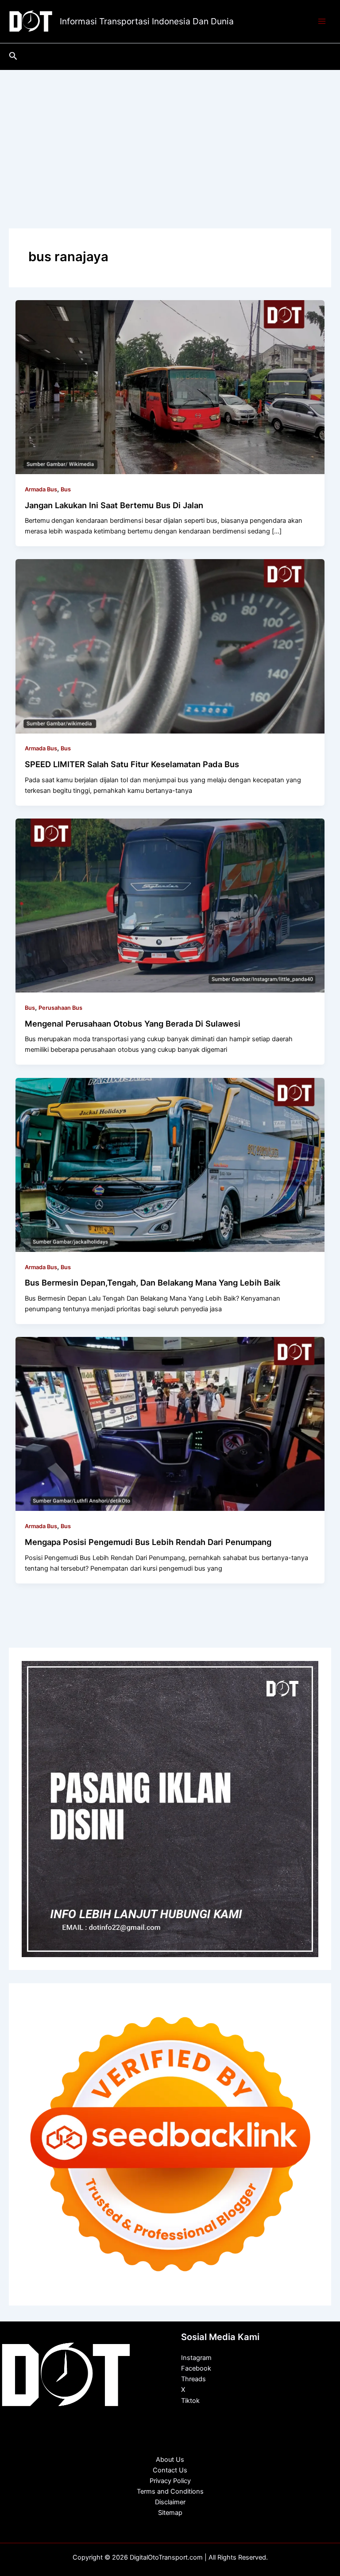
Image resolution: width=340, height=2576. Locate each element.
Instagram (196, 2358)
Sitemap (170, 2513)
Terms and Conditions (170, 2491)
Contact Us (170, 2470)
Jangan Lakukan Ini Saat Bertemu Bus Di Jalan (114, 505)
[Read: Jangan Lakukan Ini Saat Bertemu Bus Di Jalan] (170, 386)
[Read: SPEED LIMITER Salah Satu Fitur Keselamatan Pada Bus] (170, 646)
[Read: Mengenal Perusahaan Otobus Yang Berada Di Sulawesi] (170, 905)
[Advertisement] (170, 136)
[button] (13, 56)
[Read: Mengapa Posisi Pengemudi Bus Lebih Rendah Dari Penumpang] (170, 1424)
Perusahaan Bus (60, 1008)
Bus (66, 489)
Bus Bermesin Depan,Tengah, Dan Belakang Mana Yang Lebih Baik (153, 1282)
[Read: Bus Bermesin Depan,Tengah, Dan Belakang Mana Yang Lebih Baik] (170, 1164)
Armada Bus (41, 489)
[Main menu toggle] (322, 22)
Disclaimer (170, 2502)
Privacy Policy (170, 2481)
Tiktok (190, 2401)
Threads (193, 2379)
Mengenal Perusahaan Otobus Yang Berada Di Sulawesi (133, 1023)
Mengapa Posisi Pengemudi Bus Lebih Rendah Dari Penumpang (148, 1542)
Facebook (196, 2368)
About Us (170, 2460)
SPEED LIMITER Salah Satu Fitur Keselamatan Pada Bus (132, 764)
